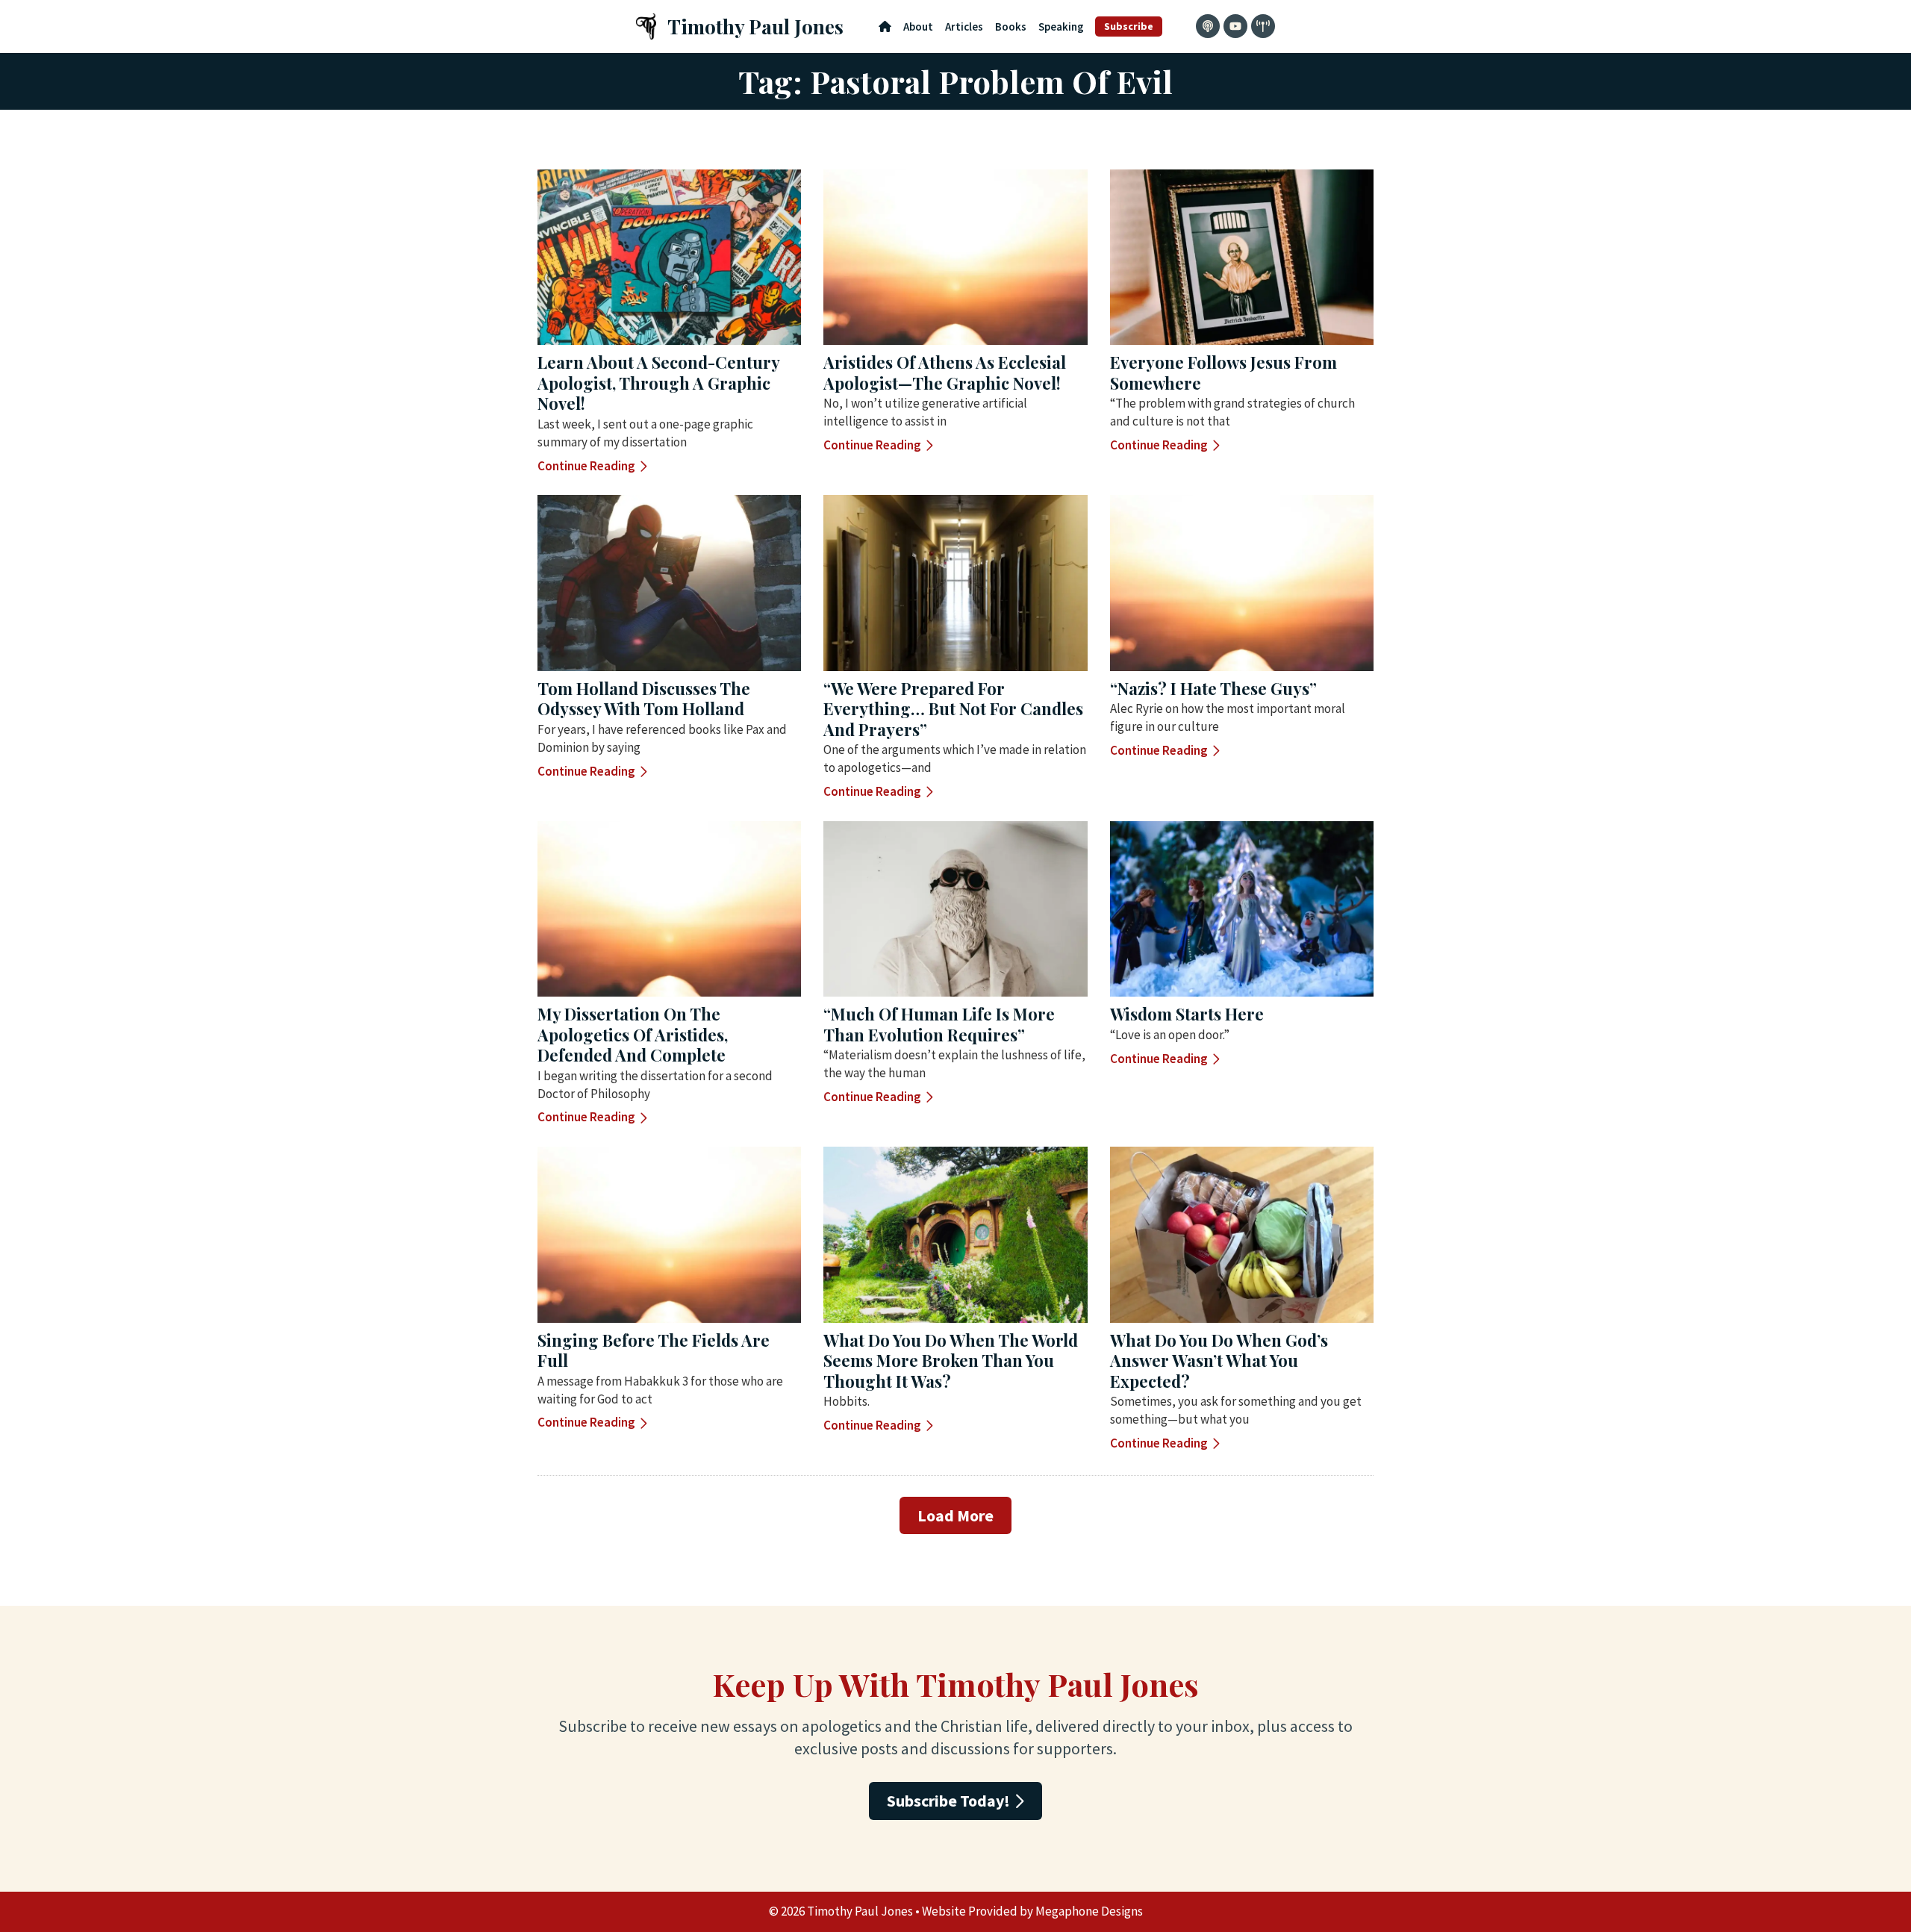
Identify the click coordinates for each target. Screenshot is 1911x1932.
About (918, 27)
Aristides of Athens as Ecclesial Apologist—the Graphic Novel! (945, 373)
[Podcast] (1208, 26)
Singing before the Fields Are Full (654, 1350)
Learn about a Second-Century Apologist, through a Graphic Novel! (658, 383)
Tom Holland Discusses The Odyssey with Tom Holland (644, 699)
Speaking (1061, 27)
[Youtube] (1235, 26)
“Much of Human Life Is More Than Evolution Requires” (939, 1024)
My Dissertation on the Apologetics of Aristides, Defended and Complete (633, 1034)
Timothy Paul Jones (755, 27)
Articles (964, 27)
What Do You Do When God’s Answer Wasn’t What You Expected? (1219, 1361)
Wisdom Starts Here (1187, 1014)
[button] (955, 1515)
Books (1011, 27)
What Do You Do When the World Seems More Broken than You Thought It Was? (951, 1361)
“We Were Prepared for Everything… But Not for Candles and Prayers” (953, 709)
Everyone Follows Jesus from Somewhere (1223, 373)
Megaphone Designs (1089, 1911)
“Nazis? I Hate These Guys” (1213, 688)
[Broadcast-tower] (1263, 26)
